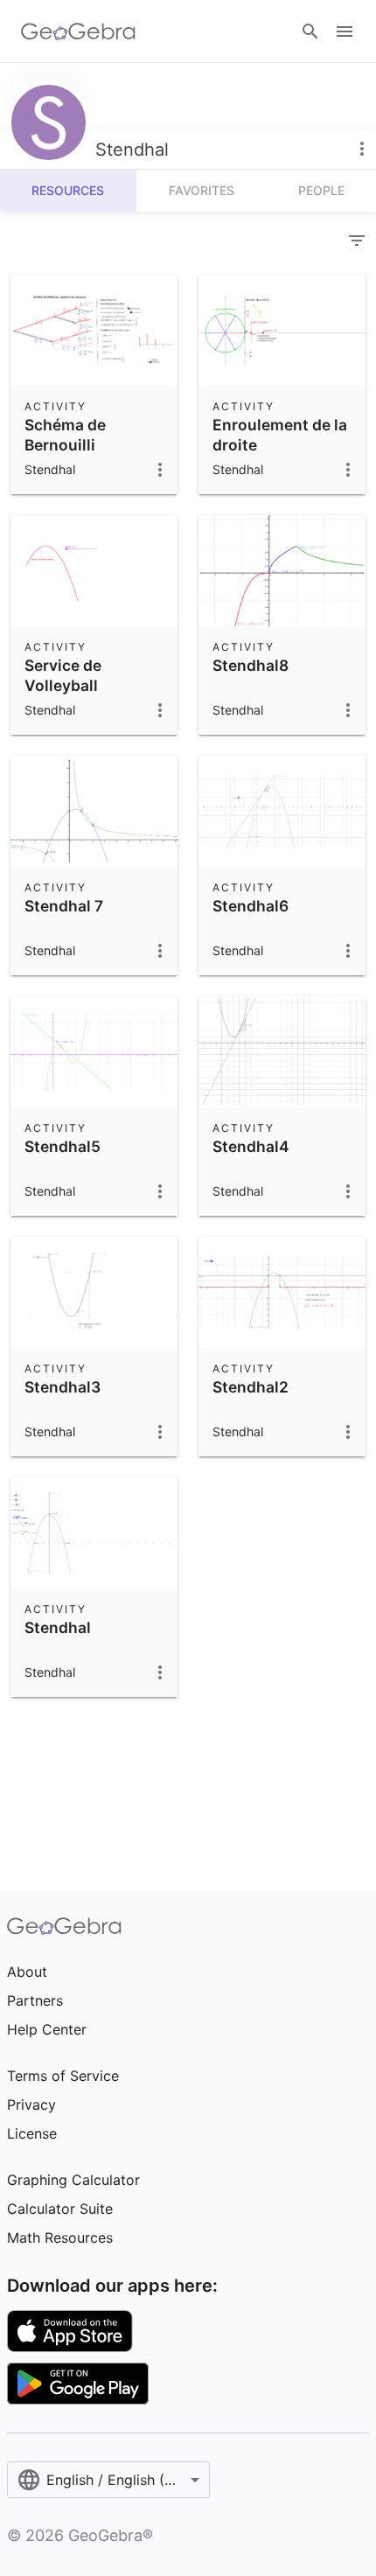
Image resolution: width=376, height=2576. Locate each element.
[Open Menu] (345, 31)
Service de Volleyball (63, 675)
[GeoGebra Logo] (78, 31)
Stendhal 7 (64, 906)
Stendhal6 (251, 906)
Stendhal (58, 1627)
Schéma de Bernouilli (65, 434)
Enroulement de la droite (280, 434)
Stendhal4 (251, 1146)
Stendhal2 (251, 1387)
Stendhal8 (251, 665)
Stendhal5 (63, 1146)
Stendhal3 (63, 1387)
